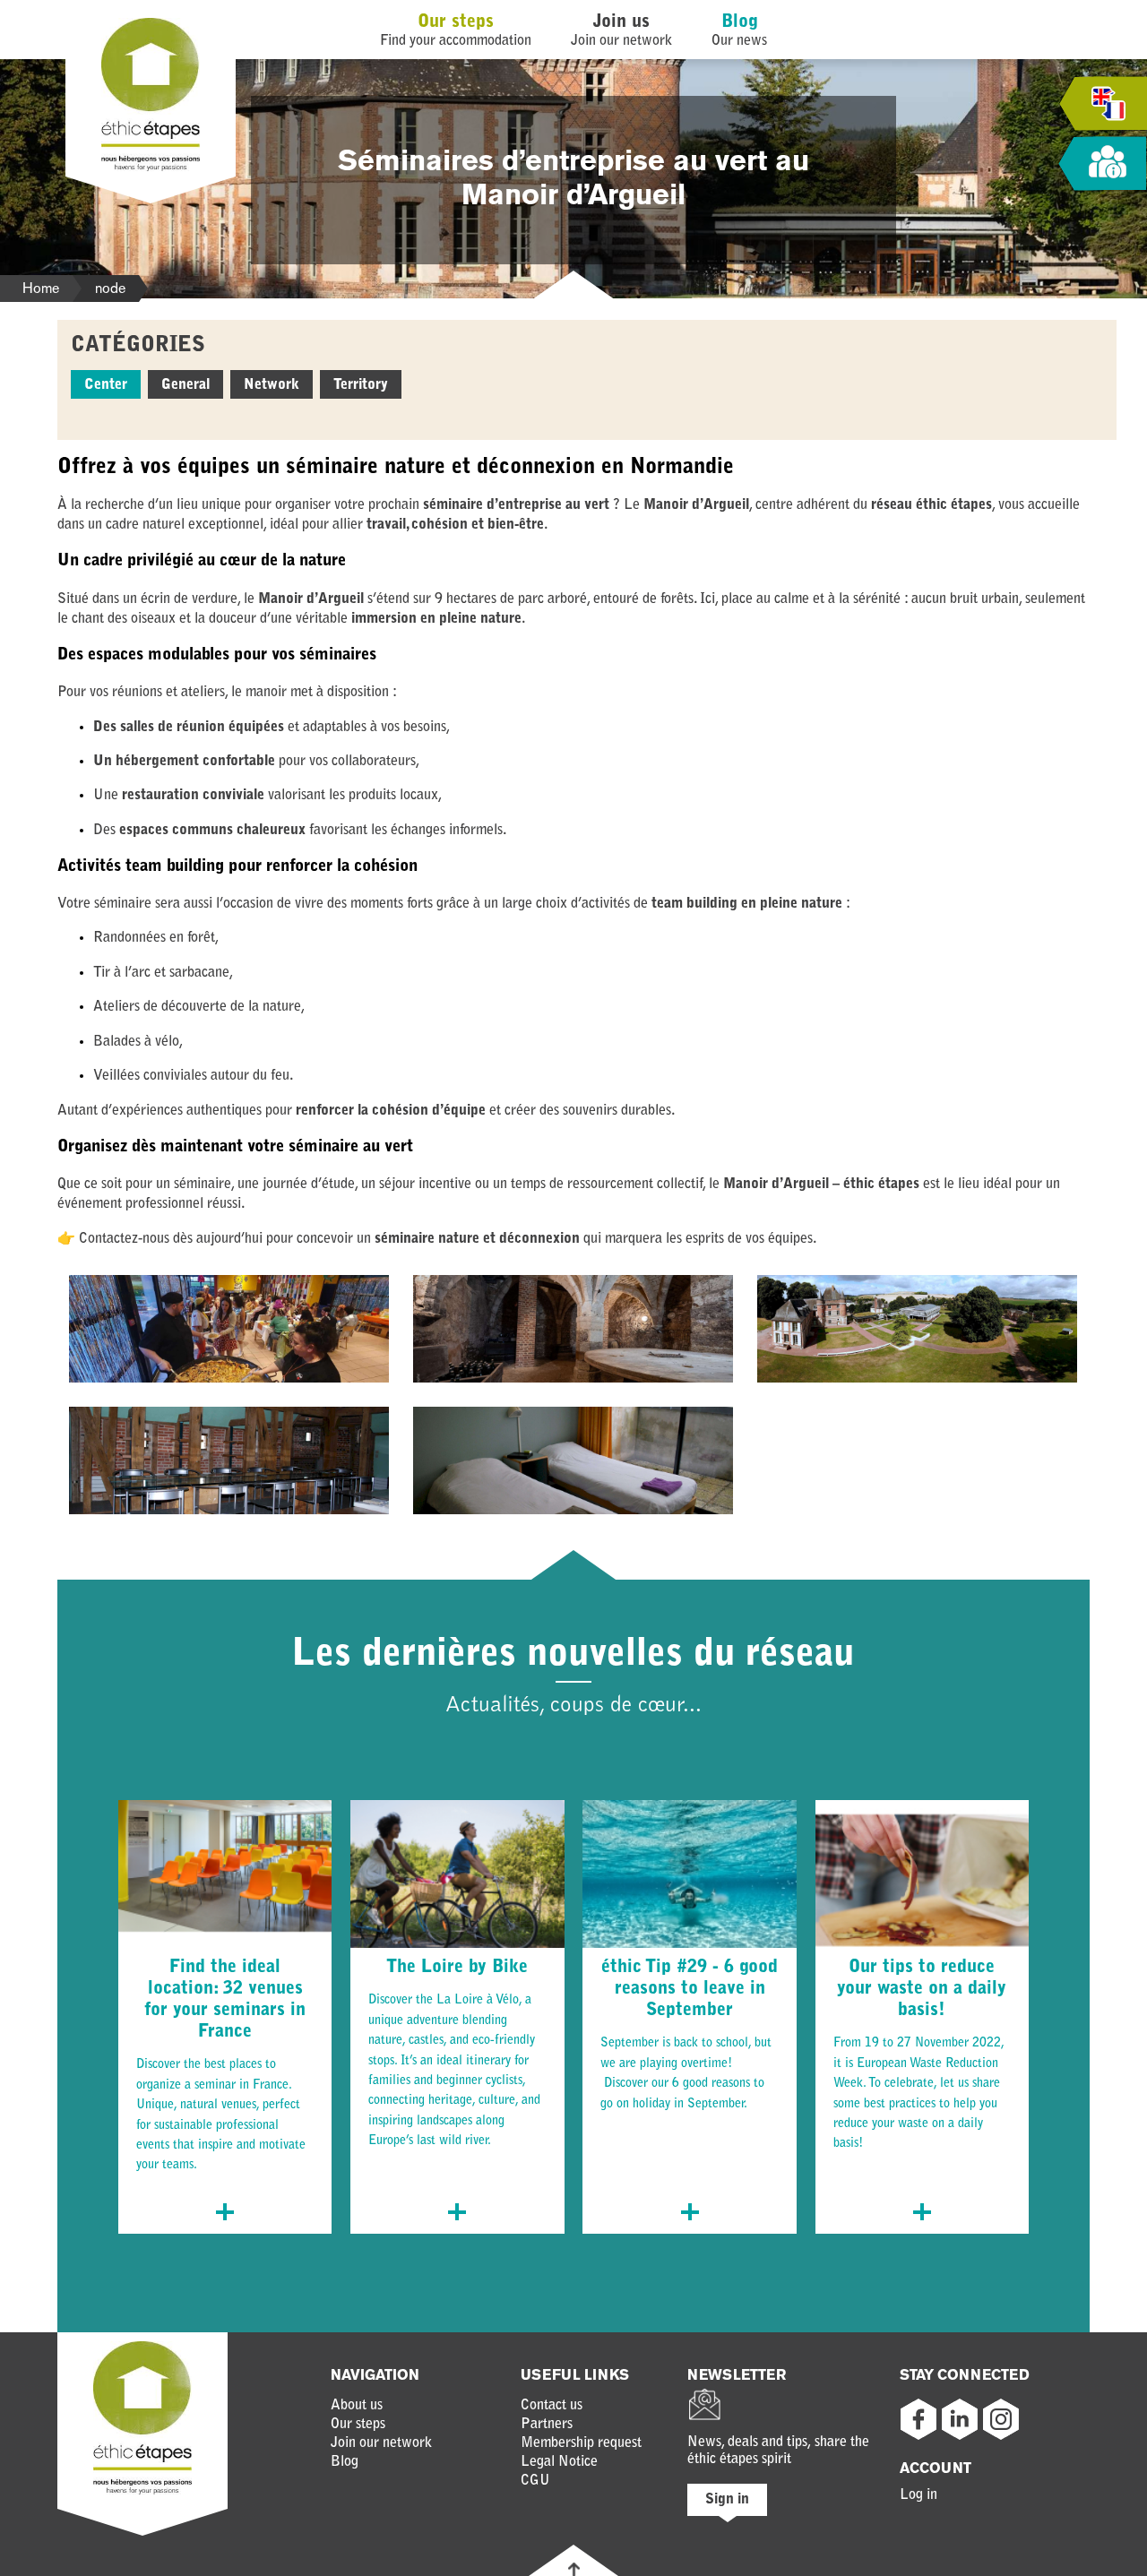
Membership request (581, 2443)
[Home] (151, 168)
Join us (621, 22)
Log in (918, 2495)
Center (106, 385)
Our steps (456, 22)
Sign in (727, 2500)
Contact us (552, 2406)
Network (272, 385)
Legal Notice (559, 2462)
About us (357, 2406)
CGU (535, 2481)
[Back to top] (574, 2569)
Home (41, 288)
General (185, 385)
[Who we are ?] (1102, 164)
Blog (740, 22)
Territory (361, 385)
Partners (547, 2425)
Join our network (381, 2443)
